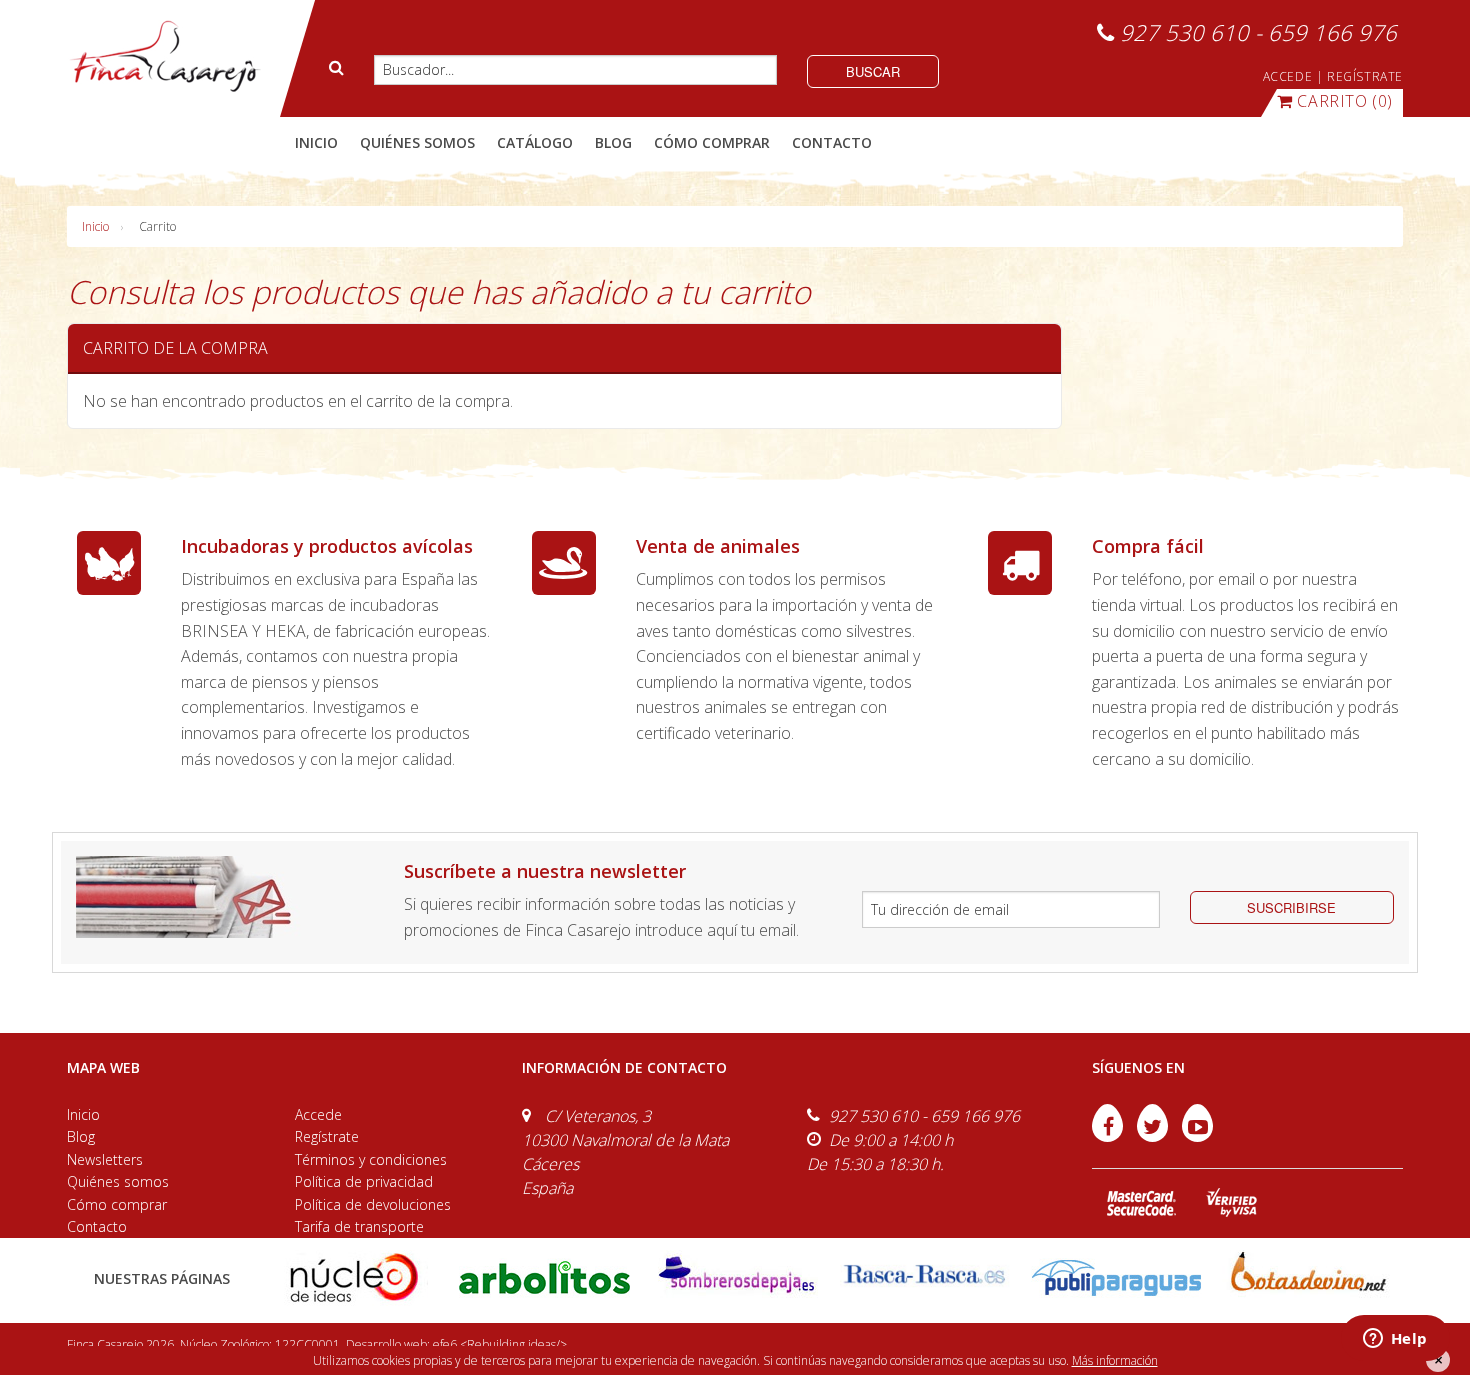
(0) (1345, 101)
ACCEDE (1288, 76)
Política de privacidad (364, 1181)
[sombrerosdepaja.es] (734, 1276)
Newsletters (105, 1159)
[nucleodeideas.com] (353, 1276)
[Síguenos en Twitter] (1154, 1136)
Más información (1115, 1360)
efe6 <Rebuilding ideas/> (500, 1344)
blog (613, 142)
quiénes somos (417, 142)
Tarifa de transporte (359, 1226)
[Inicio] (164, 57)
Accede (318, 1114)
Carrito (157, 226)
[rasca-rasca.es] (925, 1274)
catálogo (535, 142)
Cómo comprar (117, 1204)
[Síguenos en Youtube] (1197, 1136)
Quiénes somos (118, 1181)
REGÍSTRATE (1365, 76)
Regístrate (327, 1136)
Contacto (97, 1226)
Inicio (316, 142)
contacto (832, 142)
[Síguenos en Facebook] (1109, 1136)
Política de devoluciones (373, 1204)
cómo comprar (712, 142)
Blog (81, 1136)
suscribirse (1291, 907)
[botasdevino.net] (1307, 1276)
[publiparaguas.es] (1116, 1276)
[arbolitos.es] (544, 1276)
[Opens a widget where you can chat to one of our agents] (1395, 1340)
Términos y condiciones (371, 1159)
